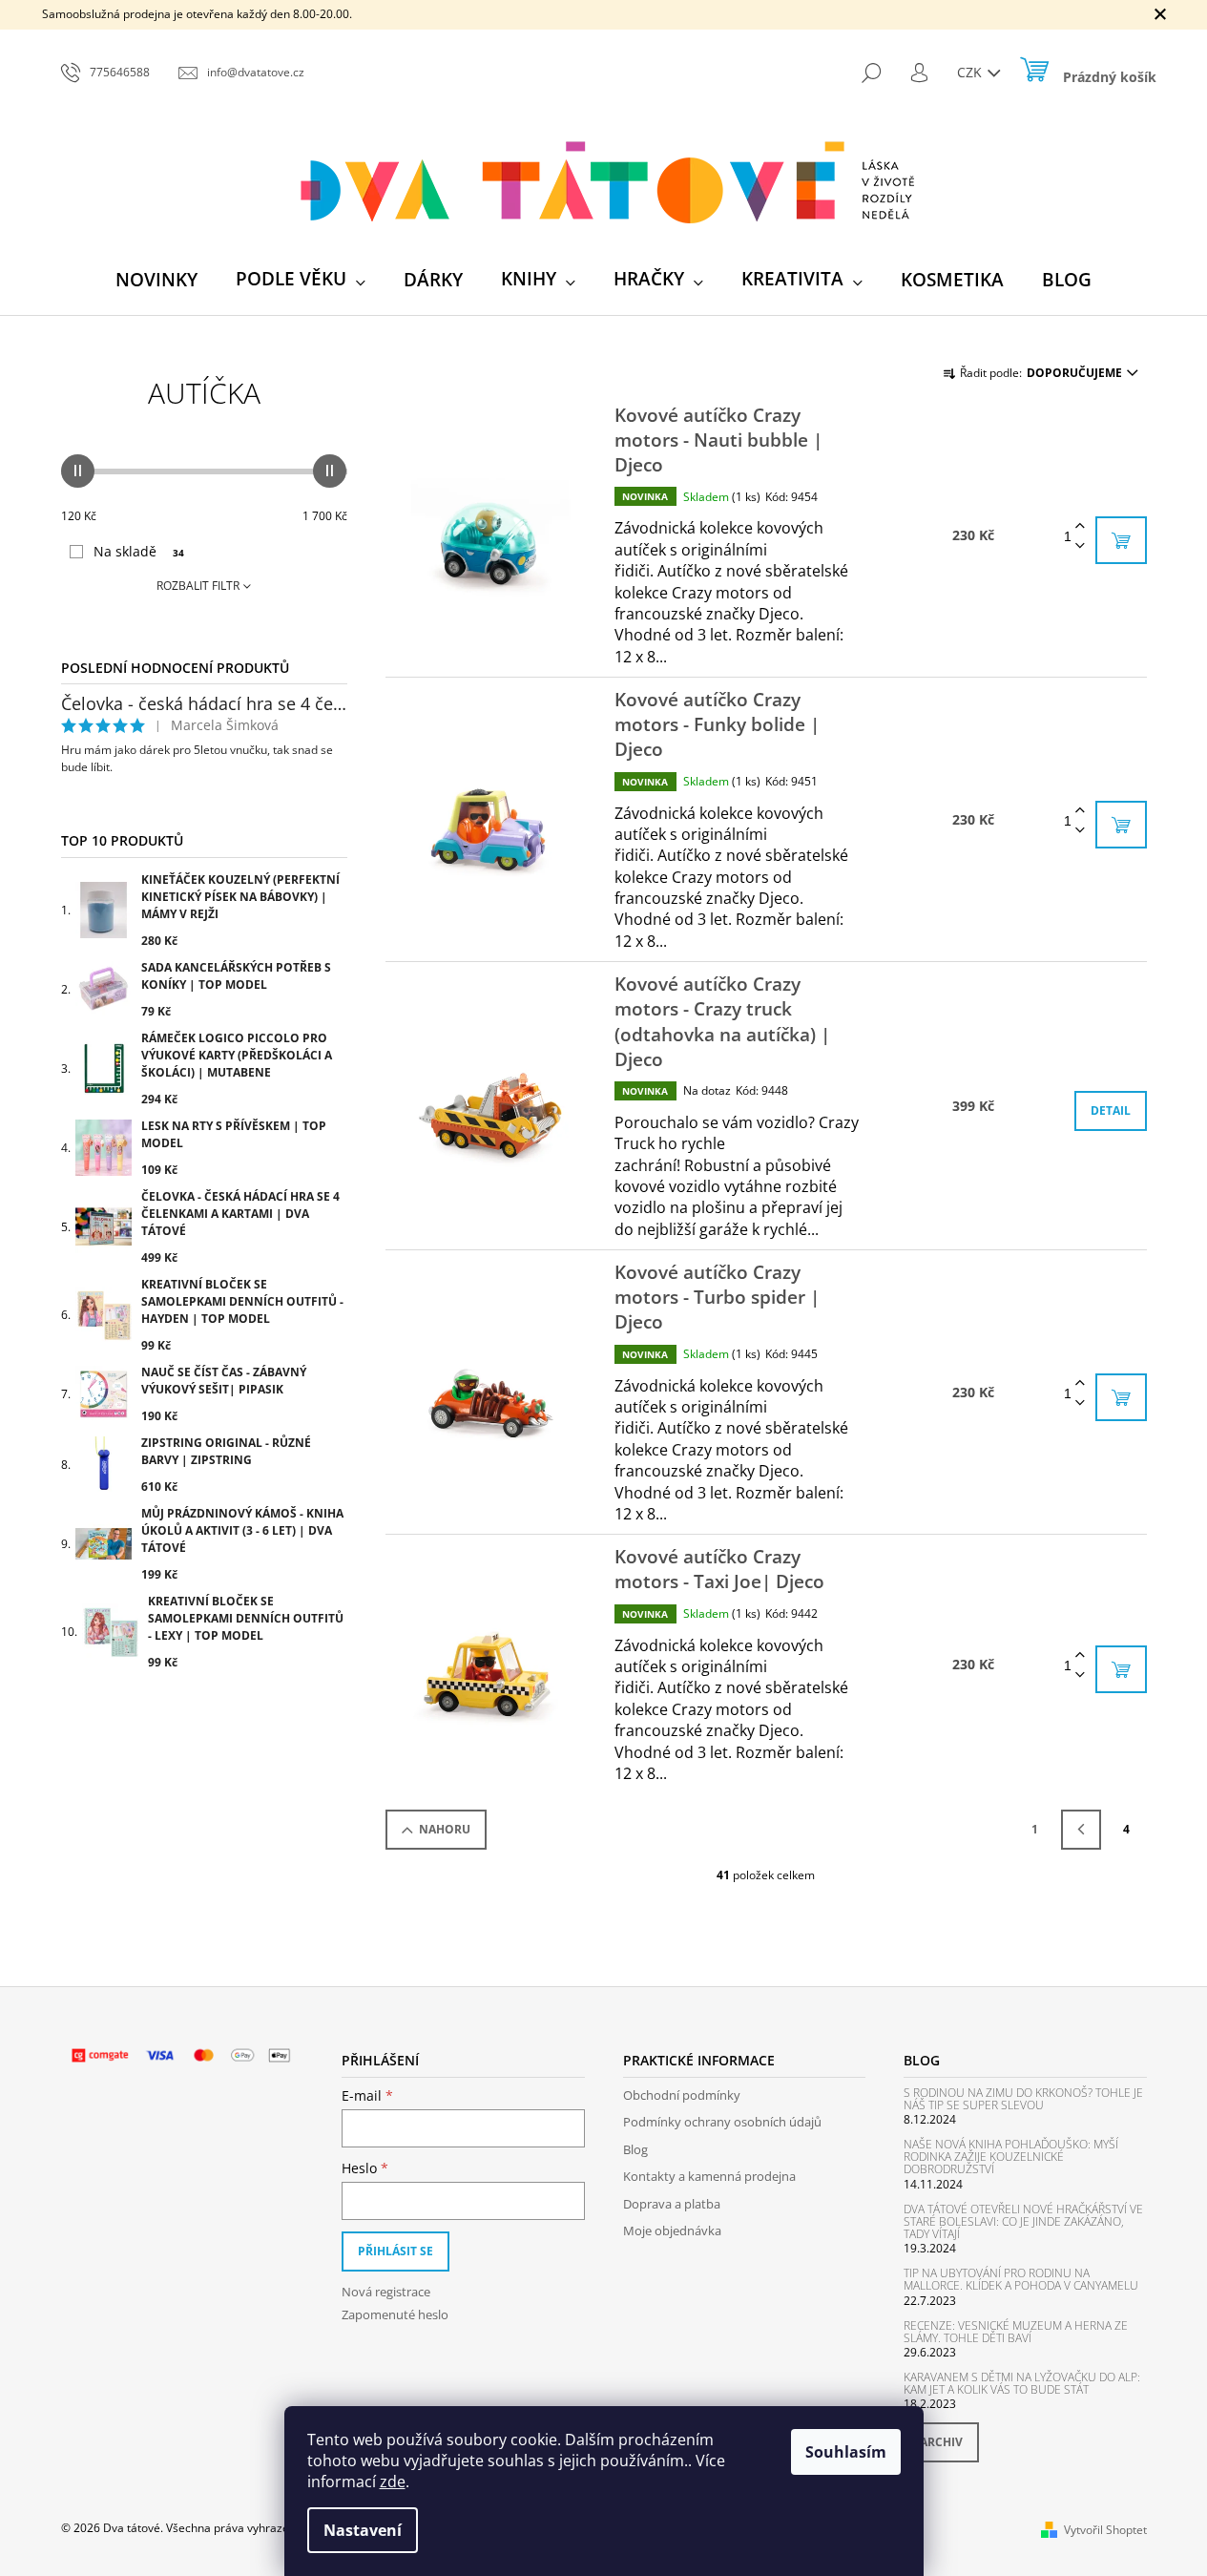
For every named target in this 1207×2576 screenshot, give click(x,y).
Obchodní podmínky (682, 2095)
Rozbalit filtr (198, 586)
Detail (1111, 1110)
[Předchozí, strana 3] (1081, 1830)
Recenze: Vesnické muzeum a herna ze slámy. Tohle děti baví (1016, 2332)
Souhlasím (846, 2452)
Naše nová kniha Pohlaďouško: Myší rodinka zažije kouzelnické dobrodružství (1011, 2157)
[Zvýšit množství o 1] (1080, 526)
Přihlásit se (395, 2251)
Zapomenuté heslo (395, 2314)
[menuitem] (156, 280)
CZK (971, 72)
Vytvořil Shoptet (1105, 2530)
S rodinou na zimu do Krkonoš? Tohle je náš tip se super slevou (1023, 2099)
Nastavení (363, 2530)
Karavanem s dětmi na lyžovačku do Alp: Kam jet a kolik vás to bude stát (1022, 2383)
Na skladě (139, 551)
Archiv (941, 2442)
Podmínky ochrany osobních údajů (722, 2122)
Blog (635, 2149)
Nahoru (445, 1829)
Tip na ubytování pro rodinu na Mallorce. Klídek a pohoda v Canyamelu (1021, 2279)
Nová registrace (386, 2292)
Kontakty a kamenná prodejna (709, 2176)
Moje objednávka (672, 2230)
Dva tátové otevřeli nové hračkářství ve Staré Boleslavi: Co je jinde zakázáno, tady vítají (1023, 2222)
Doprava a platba (672, 2204)
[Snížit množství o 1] (1080, 546)
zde (393, 2482)
